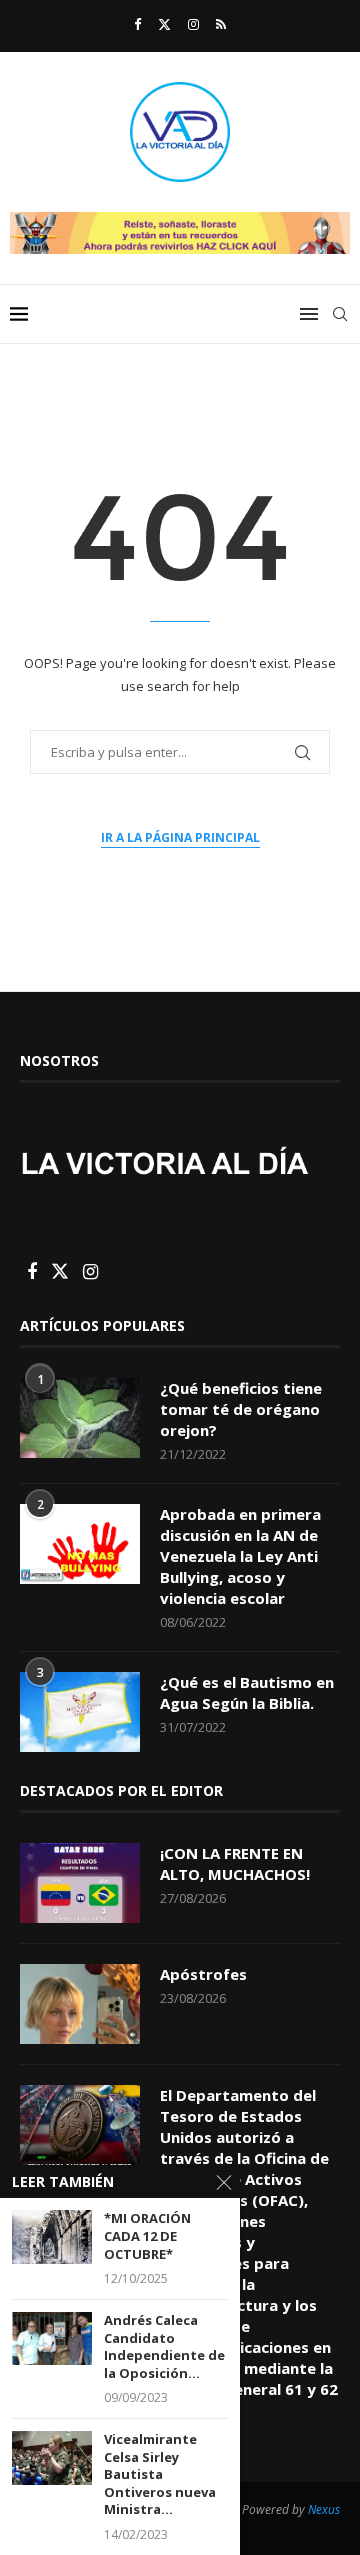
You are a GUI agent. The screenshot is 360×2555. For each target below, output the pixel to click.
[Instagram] (193, 24)
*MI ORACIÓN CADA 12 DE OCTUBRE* (147, 2236)
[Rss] (221, 24)
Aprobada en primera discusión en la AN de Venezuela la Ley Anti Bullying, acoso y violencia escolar (240, 1556)
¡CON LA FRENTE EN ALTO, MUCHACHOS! (235, 1863)
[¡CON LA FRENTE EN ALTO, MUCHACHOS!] (80, 1883)
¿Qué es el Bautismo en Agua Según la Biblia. (247, 1692)
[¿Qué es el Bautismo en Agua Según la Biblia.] (80, 1712)
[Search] (340, 314)
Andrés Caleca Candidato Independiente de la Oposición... (164, 2347)
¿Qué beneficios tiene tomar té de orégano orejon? (241, 1409)
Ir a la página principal (180, 837)
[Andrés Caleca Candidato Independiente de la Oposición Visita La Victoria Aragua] (52, 2338)
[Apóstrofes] (80, 2004)
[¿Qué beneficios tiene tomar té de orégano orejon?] (80, 1418)
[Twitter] (164, 24)
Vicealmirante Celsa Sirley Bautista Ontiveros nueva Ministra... (160, 2474)
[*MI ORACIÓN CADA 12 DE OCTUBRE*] (52, 2236)
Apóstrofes (203, 1974)
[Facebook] (137, 24)
